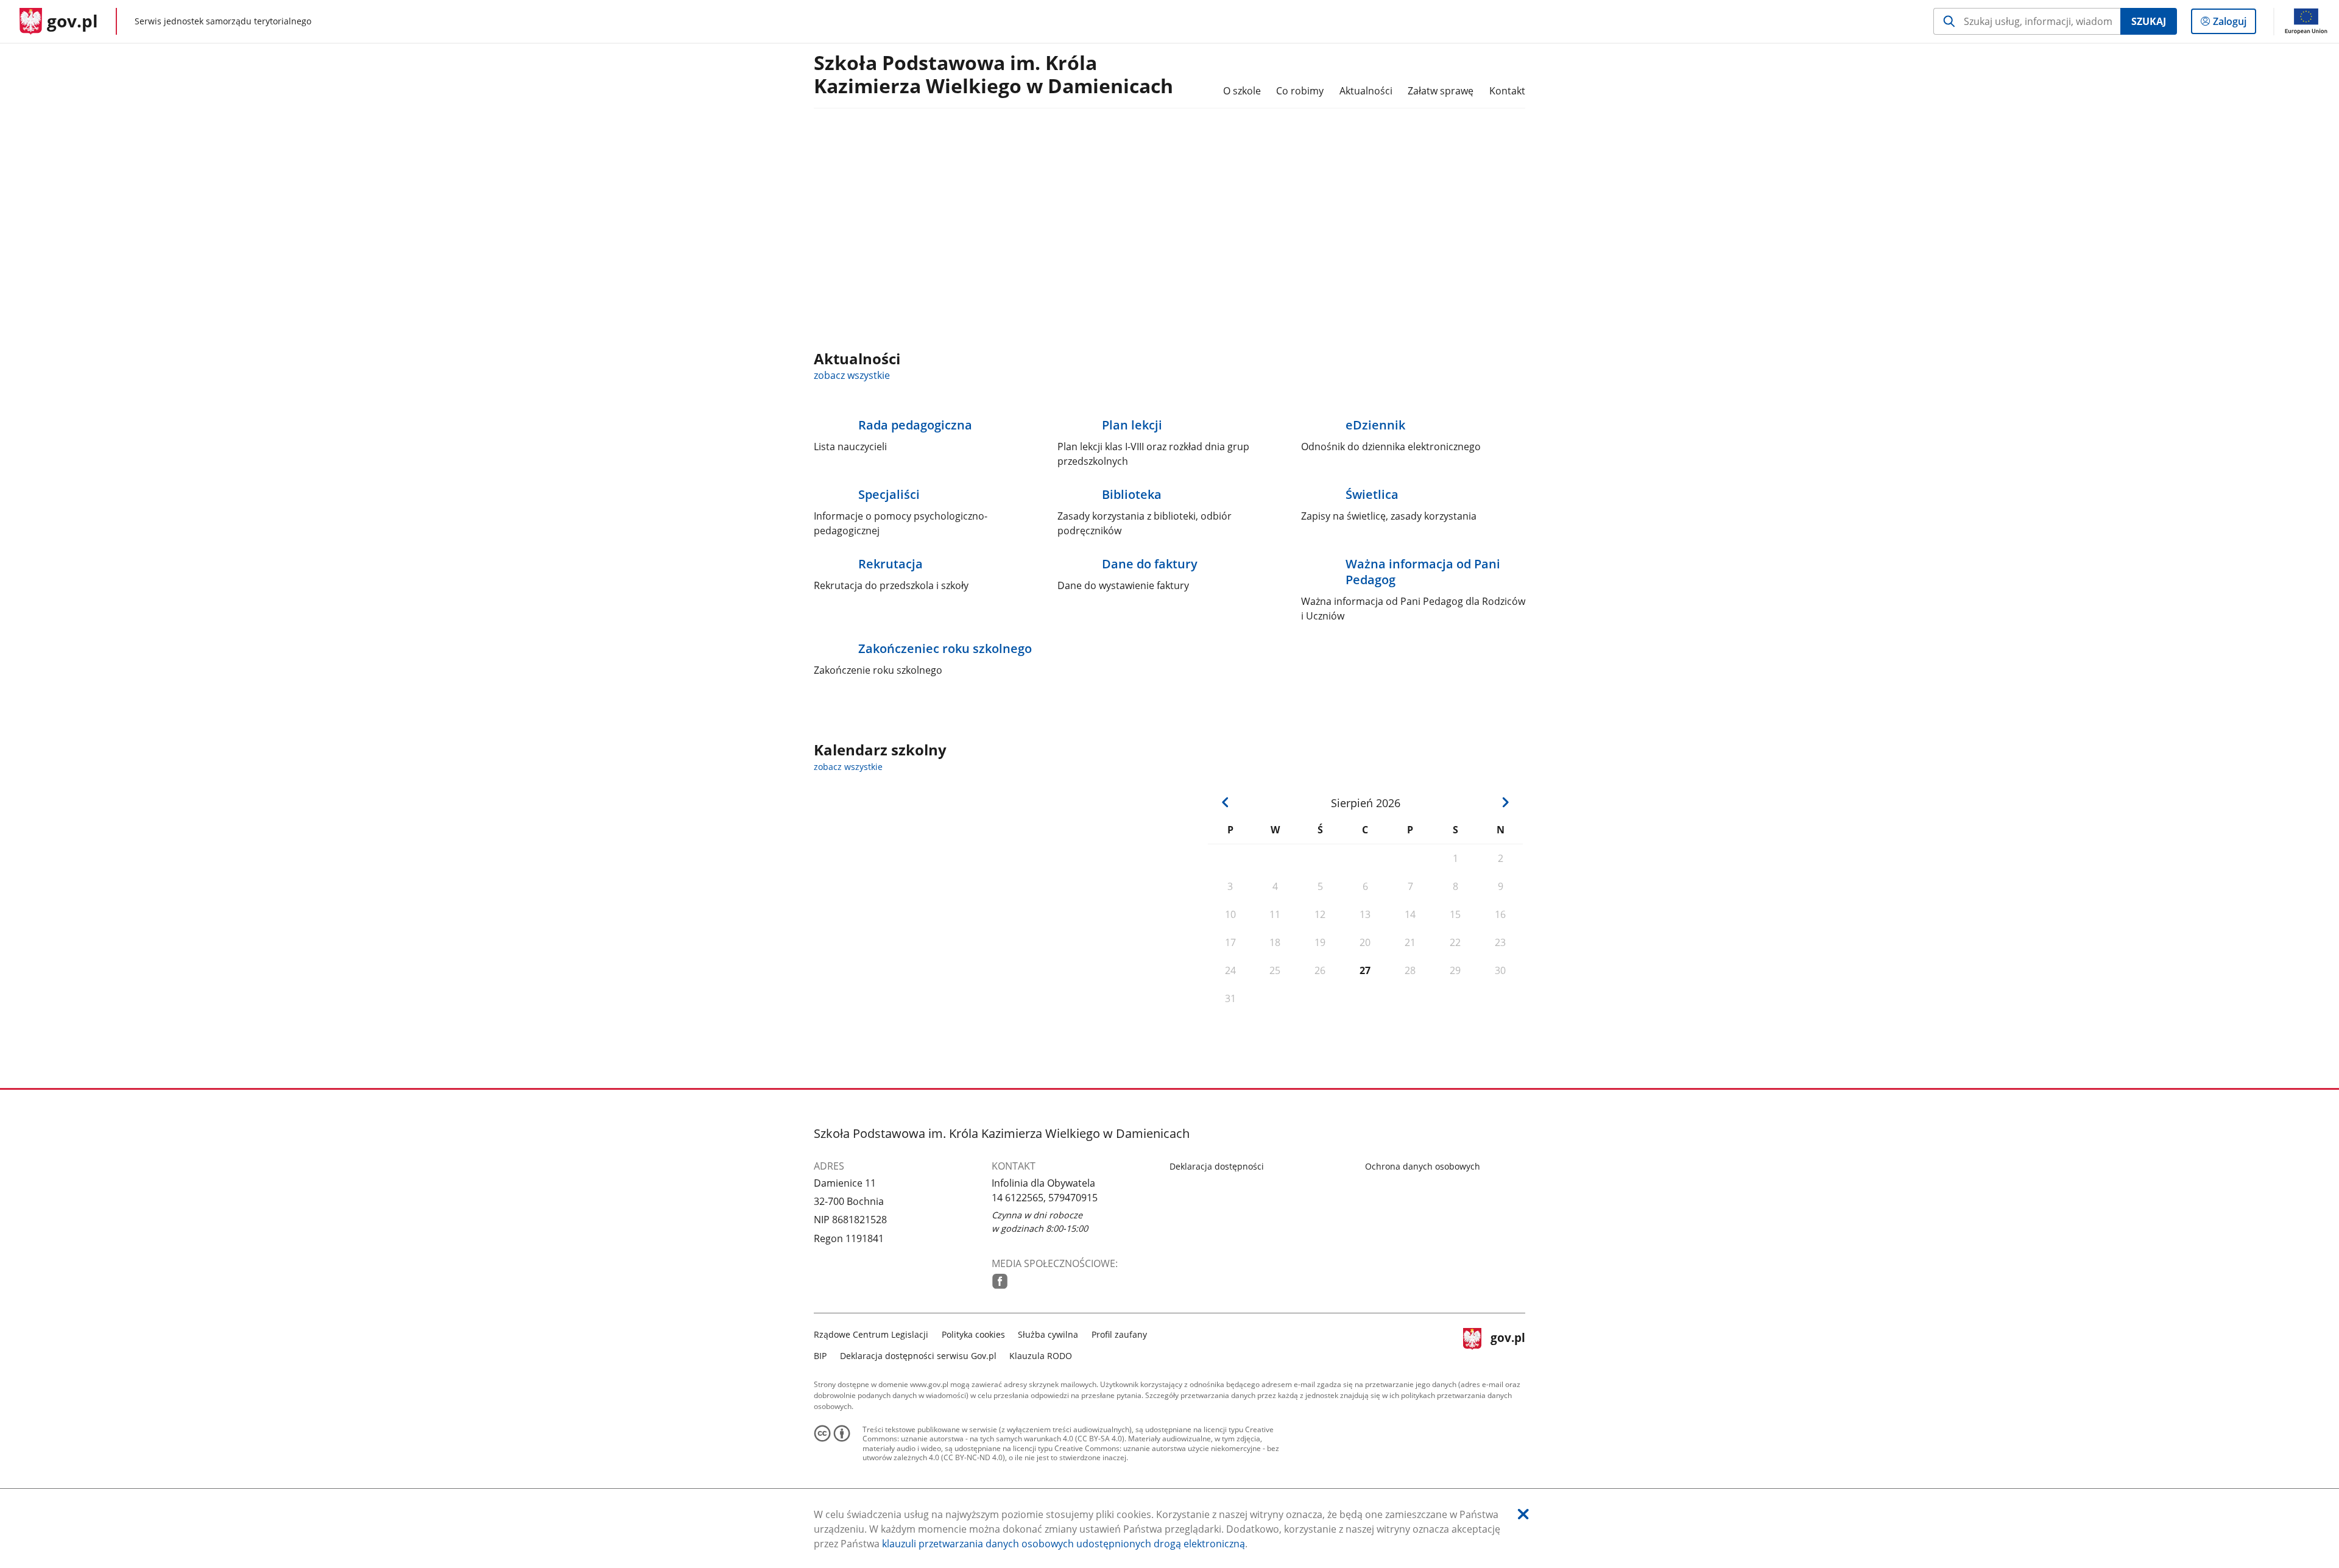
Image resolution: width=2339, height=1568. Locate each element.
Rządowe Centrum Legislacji (871, 1334)
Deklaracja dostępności (1217, 1166)
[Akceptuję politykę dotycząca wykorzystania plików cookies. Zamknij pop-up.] (1523, 1514)
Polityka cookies (973, 1334)
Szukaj (2149, 21)
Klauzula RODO (1041, 1356)
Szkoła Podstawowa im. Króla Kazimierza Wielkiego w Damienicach (993, 75)
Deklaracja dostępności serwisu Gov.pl (918, 1356)
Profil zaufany (1119, 1334)
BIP (820, 1356)
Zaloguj (2234, 24)
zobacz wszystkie (852, 375)
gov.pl (1508, 1344)
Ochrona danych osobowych (1423, 1166)
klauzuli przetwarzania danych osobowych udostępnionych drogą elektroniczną (1064, 1544)
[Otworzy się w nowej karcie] (1000, 1281)
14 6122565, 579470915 (1045, 1198)
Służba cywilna (1048, 1334)
